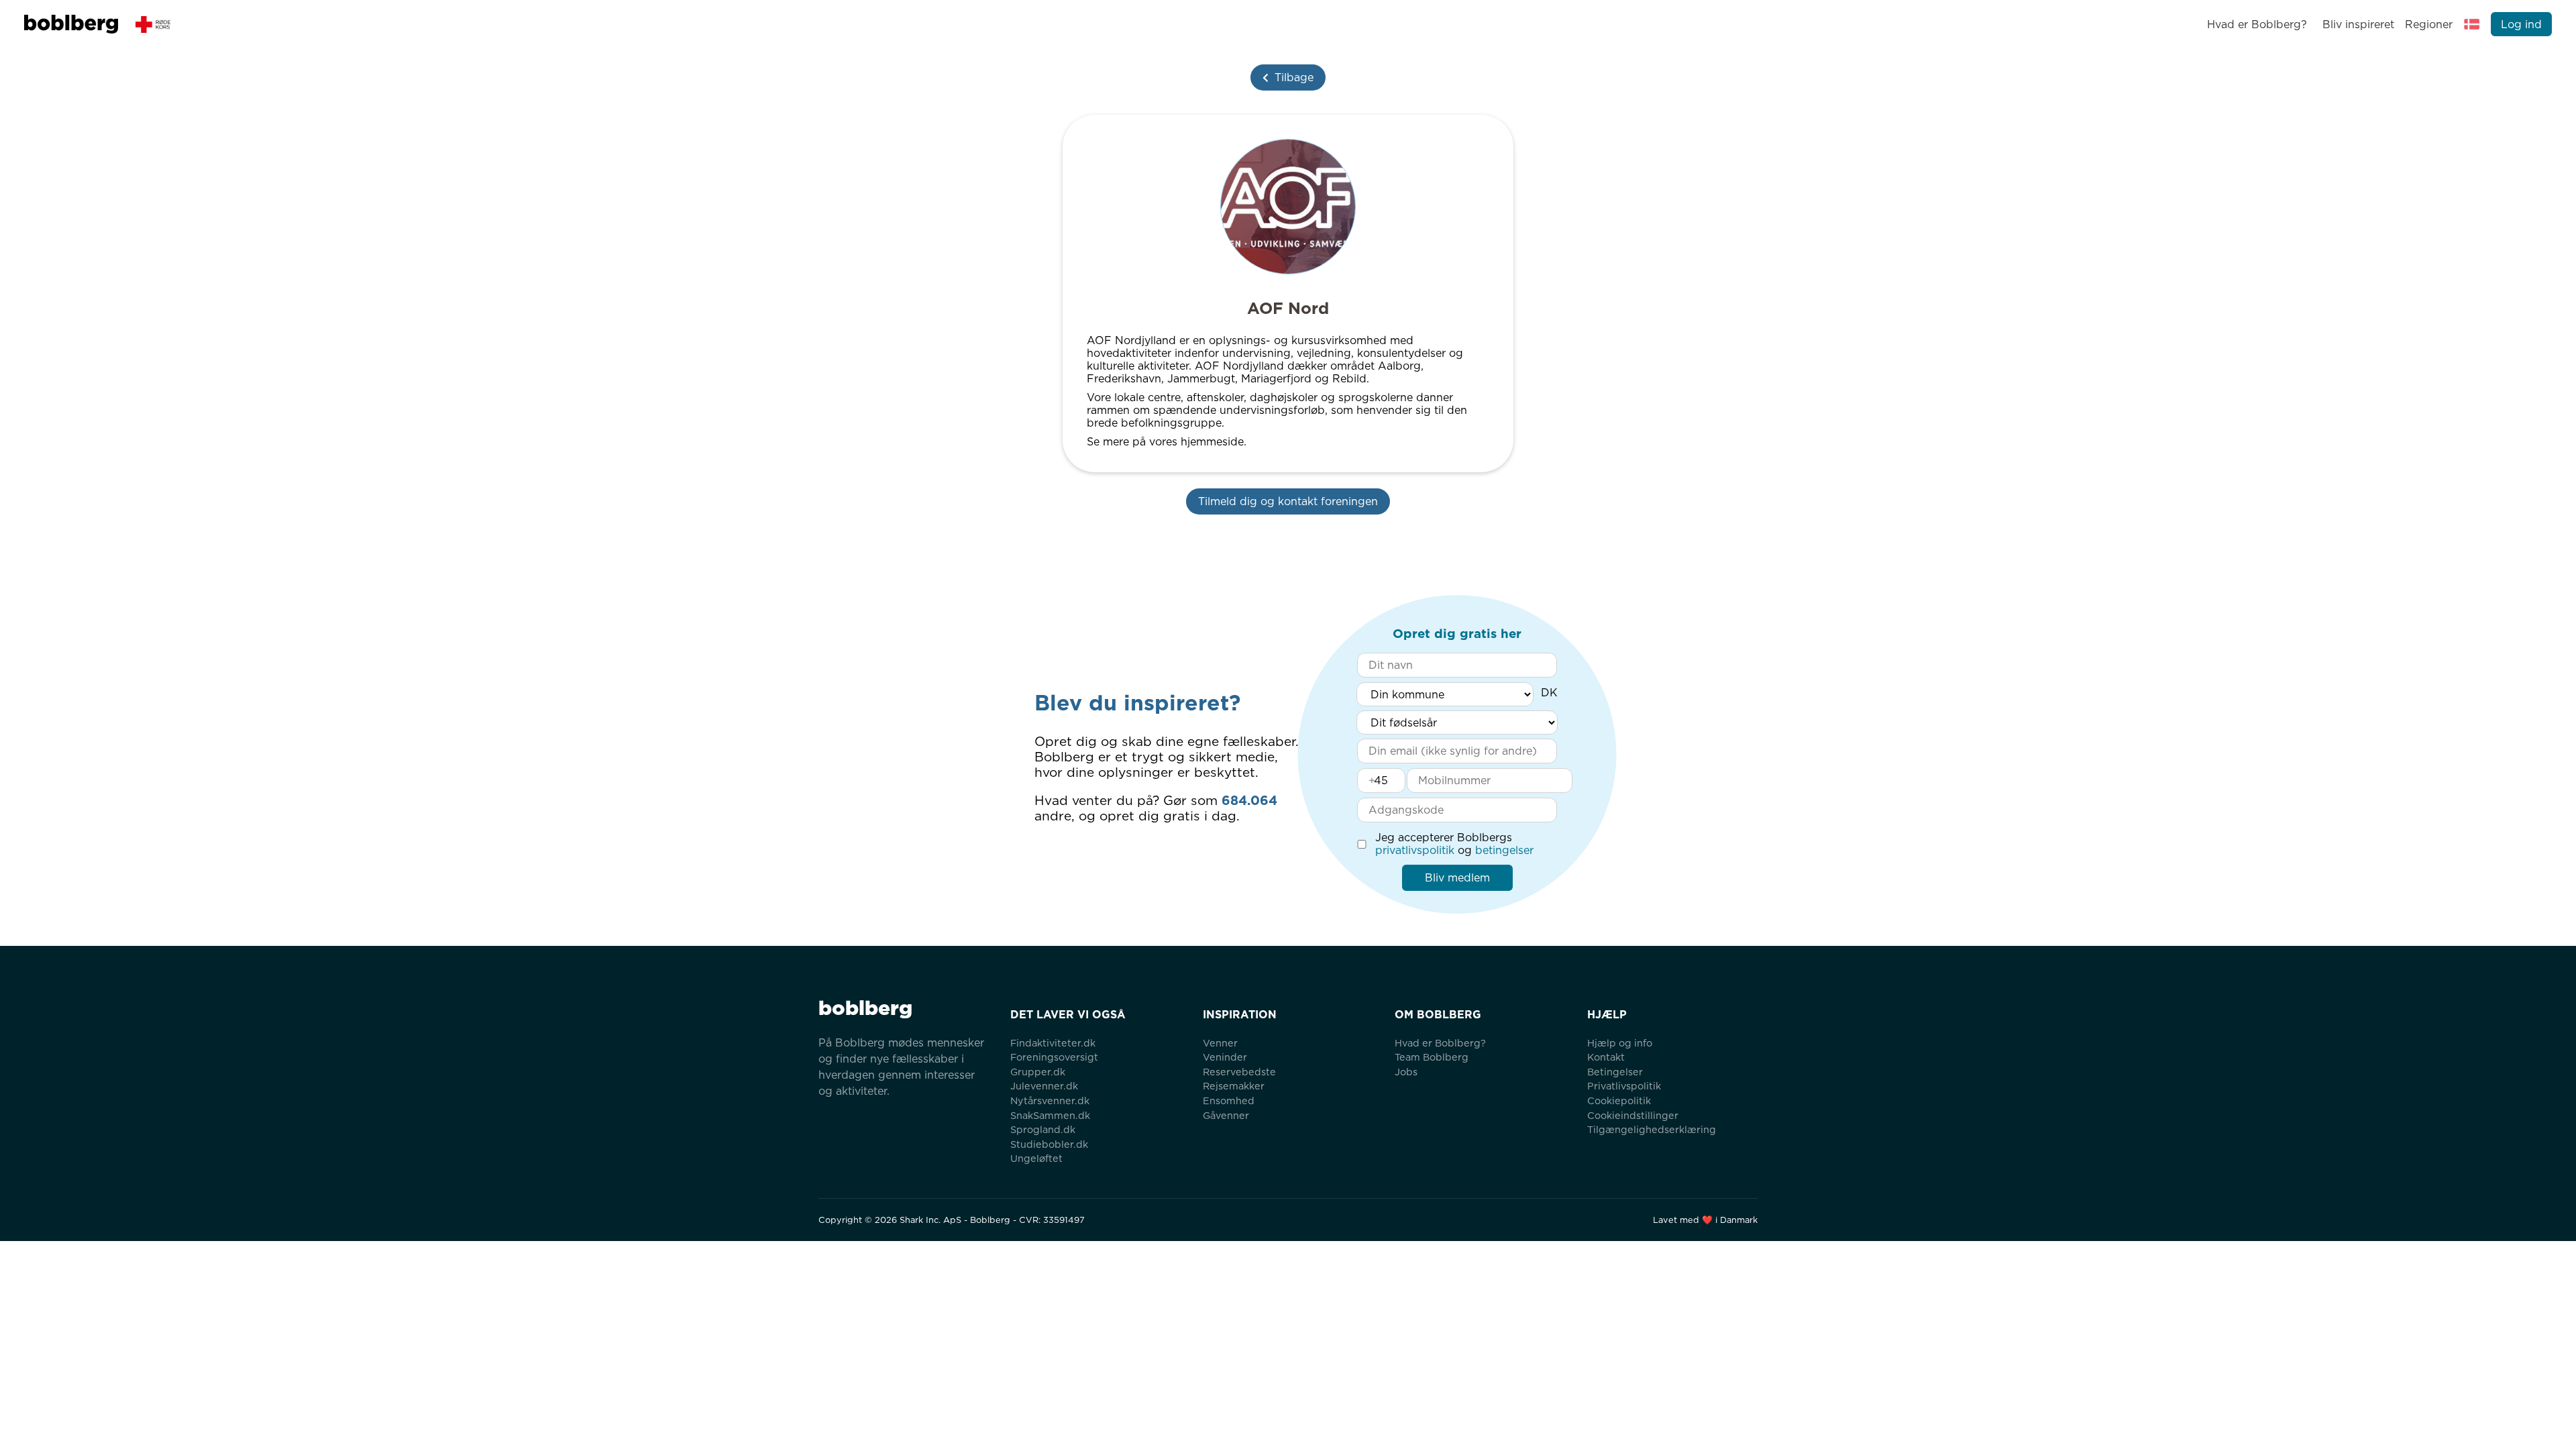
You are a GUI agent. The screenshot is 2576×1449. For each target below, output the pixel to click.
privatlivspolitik (1415, 850)
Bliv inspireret (2358, 24)
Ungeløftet (1036, 1158)
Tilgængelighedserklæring (1652, 1129)
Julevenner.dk (1044, 1086)
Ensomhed (1229, 1101)
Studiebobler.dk (1049, 1144)
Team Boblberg (1432, 1057)
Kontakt (1606, 1057)
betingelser (1504, 850)
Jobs (1406, 1072)
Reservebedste (1239, 1072)
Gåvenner (1226, 1115)
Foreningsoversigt (1054, 1057)
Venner (1220, 1043)
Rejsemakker (1234, 1086)
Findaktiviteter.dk (1053, 1043)
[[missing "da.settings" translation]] (2472, 24)
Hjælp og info (1620, 1043)
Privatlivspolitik (1624, 1086)
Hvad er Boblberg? (2257, 24)
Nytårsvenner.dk (1050, 1101)
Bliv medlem (1457, 878)
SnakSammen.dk (1050, 1115)
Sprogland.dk (1043, 1129)
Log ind (2521, 24)
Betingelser (1615, 1072)
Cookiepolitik (1619, 1101)
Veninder (1225, 1057)
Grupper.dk (1038, 1072)
